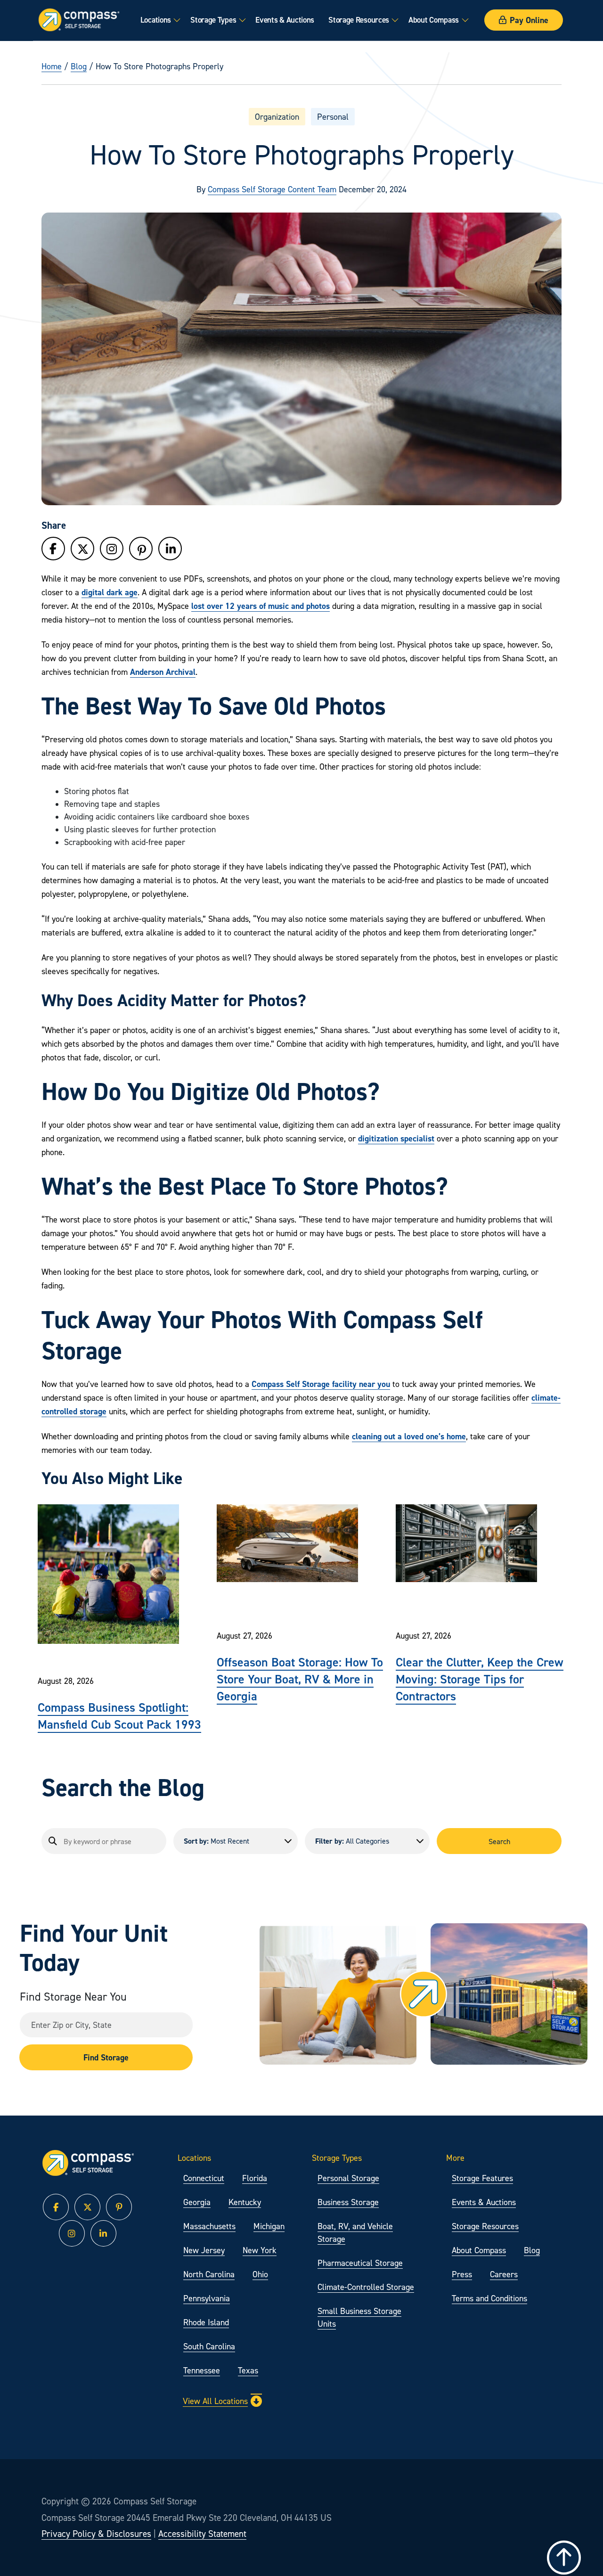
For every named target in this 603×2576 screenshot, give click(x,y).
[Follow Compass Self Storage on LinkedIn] (170, 549)
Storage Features (482, 2178)
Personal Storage (348, 2178)
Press (462, 2274)
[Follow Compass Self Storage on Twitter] (82, 549)
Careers (504, 2274)
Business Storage (348, 2202)
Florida (255, 2178)
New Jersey (204, 2250)
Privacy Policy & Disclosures (96, 2534)
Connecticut (204, 2178)
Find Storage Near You (73, 1997)
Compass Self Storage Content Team (272, 189)
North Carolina (209, 2274)
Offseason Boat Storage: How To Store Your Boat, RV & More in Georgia (300, 1679)
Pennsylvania (207, 2298)
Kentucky (245, 2202)
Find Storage (106, 2057)
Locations (156, 20)
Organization (277, 117)
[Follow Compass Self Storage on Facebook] (53, 549)
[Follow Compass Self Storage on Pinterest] (141, 551)
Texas (248, 2370)
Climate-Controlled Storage (366, 2287)
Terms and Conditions (489, 2298)
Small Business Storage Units (359, 2317)
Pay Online (529, 20)
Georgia (197, 2202)
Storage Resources (359, 20)
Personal (333, 117)
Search (499, 1841)
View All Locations (215, 2401)
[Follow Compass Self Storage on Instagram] (112, 549)
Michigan (269, 2226)
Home (52, 66)
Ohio (260, 2274)
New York (260, 2250)
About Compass (434, 20)
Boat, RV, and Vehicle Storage (355, 2232)
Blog (79, 66)
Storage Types (213, 20)
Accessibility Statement (202, 2534)
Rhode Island (206, 2322)
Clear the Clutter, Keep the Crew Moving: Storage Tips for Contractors (480, 1679)
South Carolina (209, 2346)
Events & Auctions (285, 20)
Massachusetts (209, 2226)
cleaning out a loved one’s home (409, 1436)
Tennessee (202, 2370)
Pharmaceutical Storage (360, 2263)
